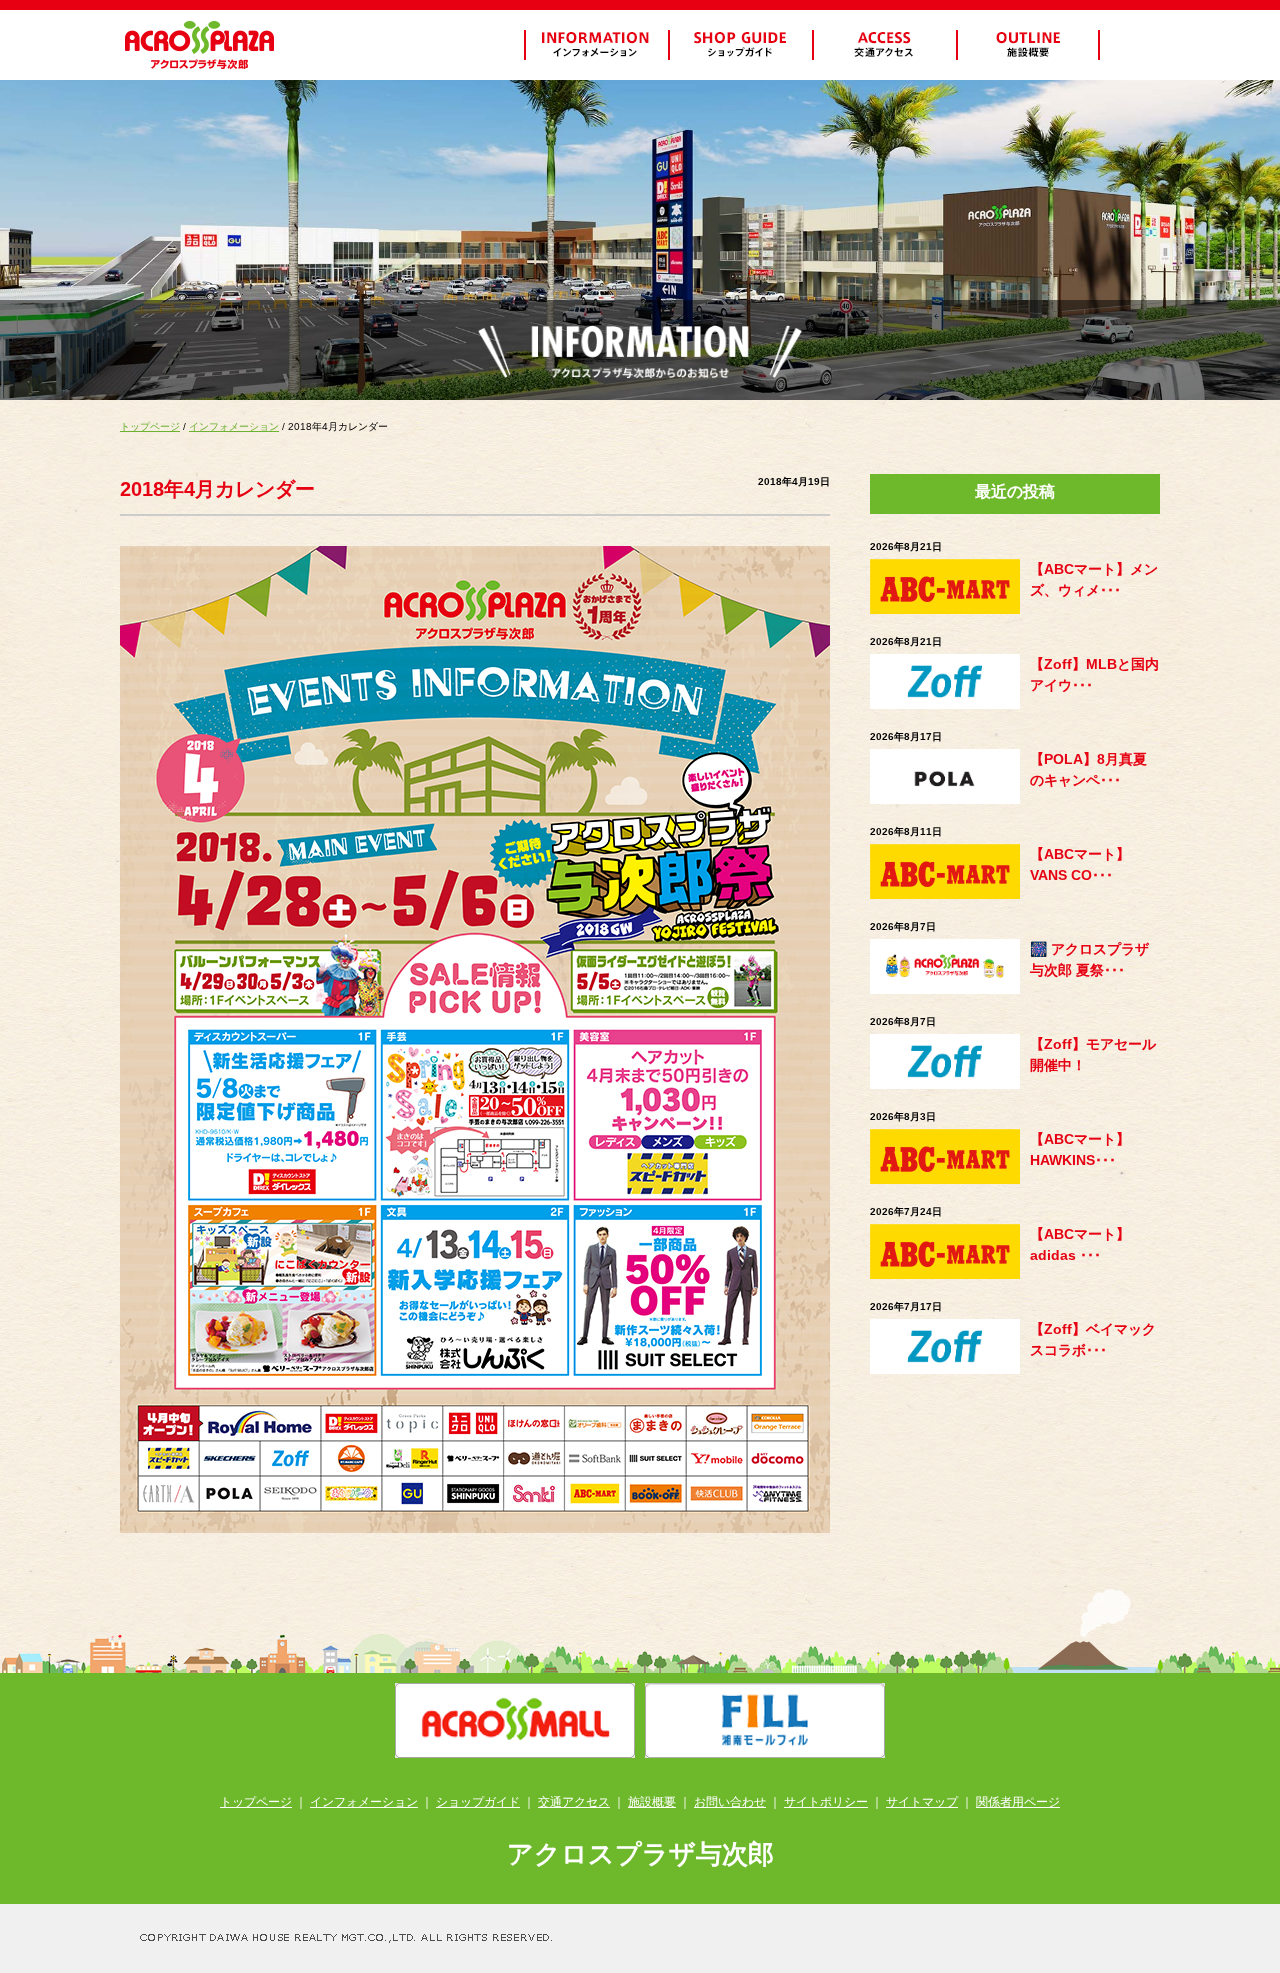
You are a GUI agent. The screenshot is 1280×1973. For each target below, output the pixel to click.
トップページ (150, 426)
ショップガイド (478, 1802)
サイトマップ (922, 1802)
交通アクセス (574, 1802)
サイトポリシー (826, 1802)
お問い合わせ (730, 1802)
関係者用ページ (1018, 1802)
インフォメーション (234, 426)
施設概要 (652, 1802)
